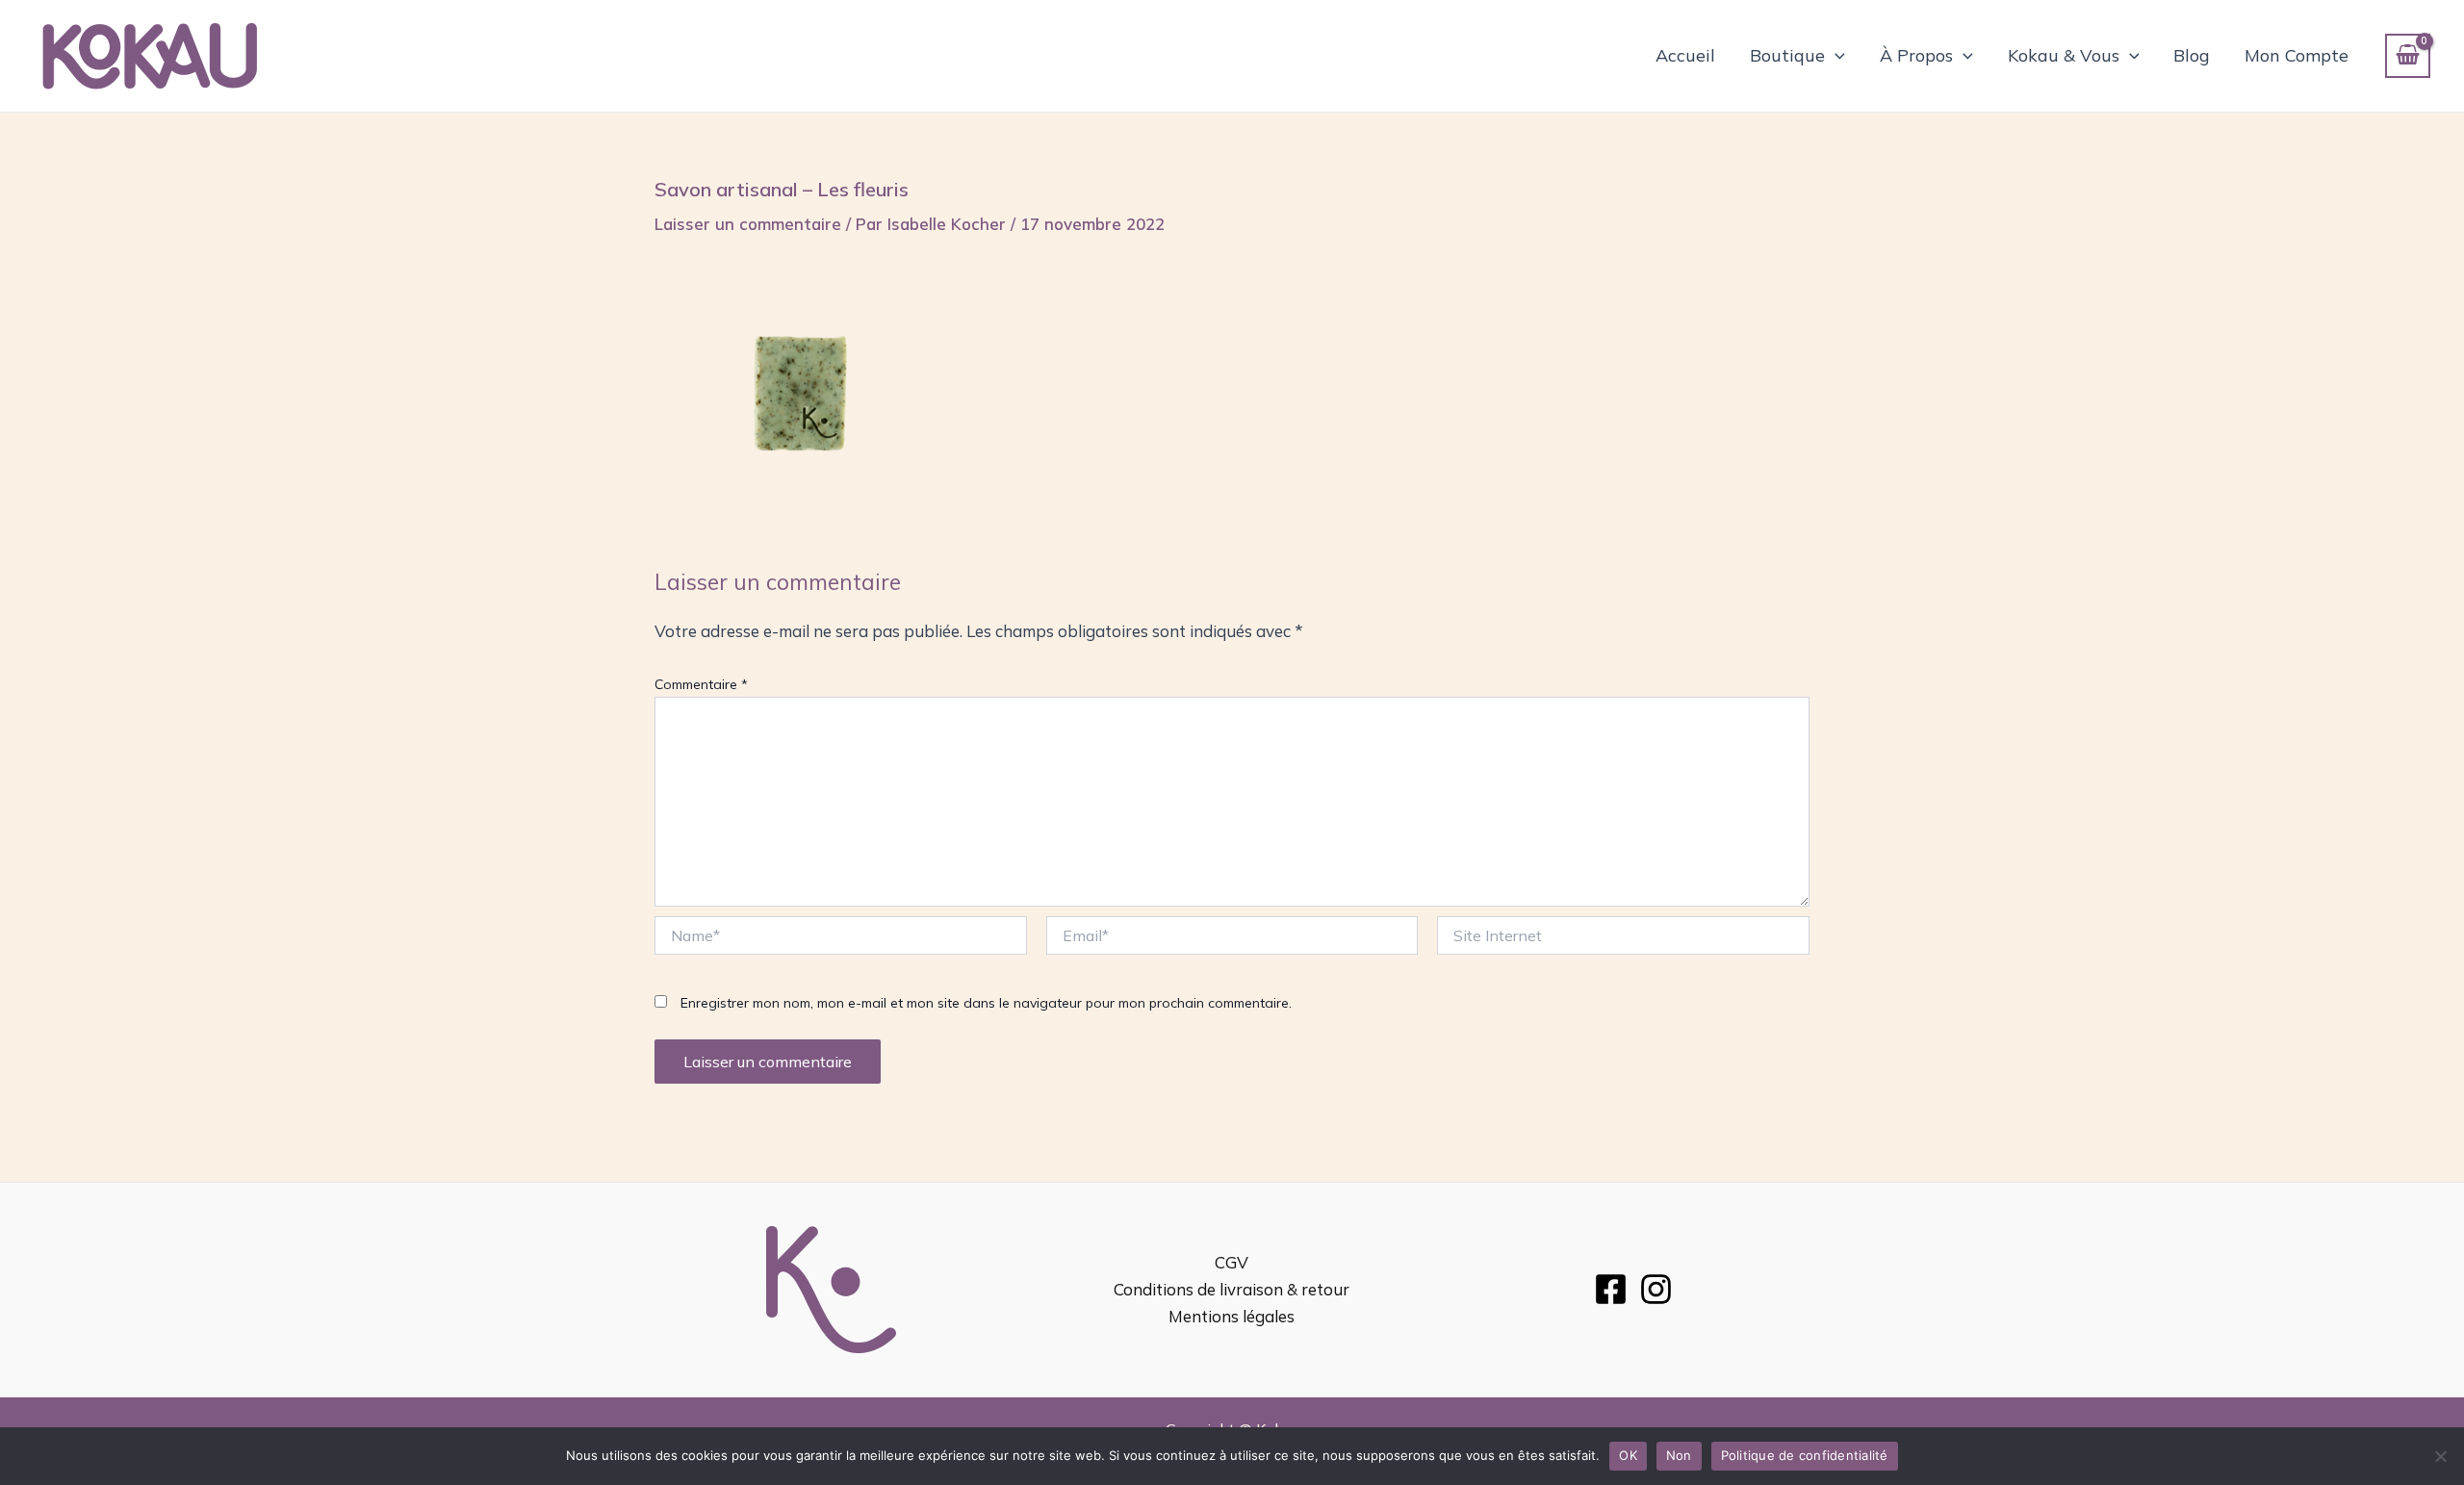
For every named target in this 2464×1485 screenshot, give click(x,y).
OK (1628, 1455)
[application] (1835, 56)
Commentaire (701, 684)
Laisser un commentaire (748, 224)
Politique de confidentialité (1805, 1455)
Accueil (1685, 55)
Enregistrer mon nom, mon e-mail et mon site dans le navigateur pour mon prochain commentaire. (986, 1003)
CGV (1232, 1262)
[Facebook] (1611, 1289)
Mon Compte (2297, 55)
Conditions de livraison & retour (1232, 1289)
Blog (2192, 55)
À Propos (1916, 55)
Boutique (1787, 55)
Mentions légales (1232, 1316)
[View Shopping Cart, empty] (2408, 56)
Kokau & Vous (2064, 55)
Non (1679, 1455)
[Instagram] (1656, 1289)
